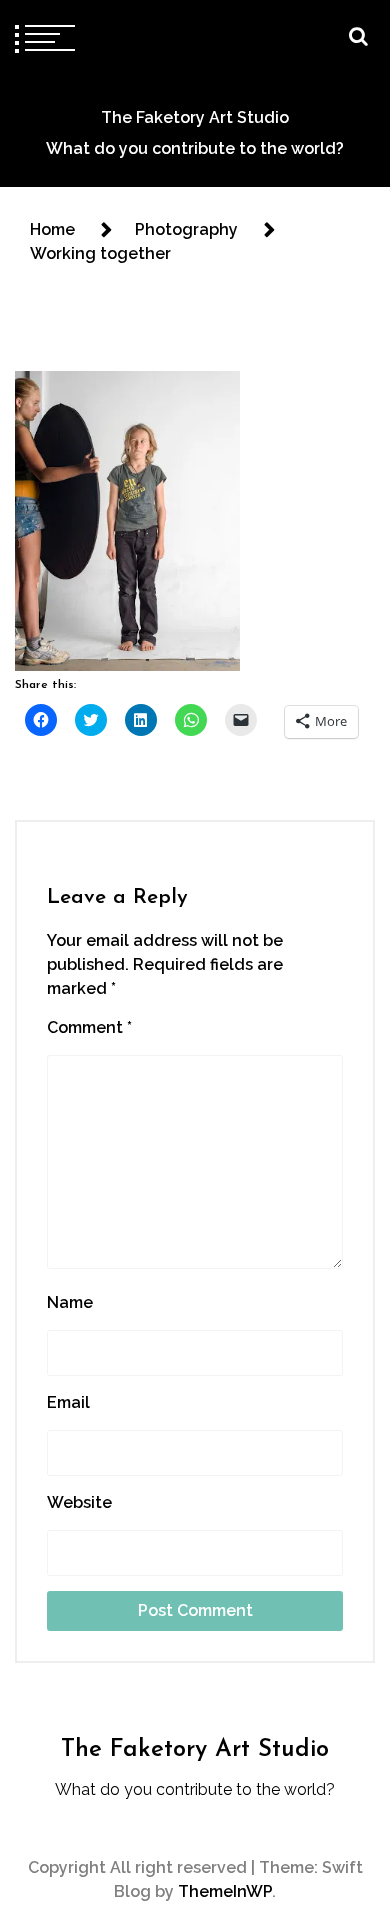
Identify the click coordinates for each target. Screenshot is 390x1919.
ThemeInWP (225, 1891)
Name (70, 1302)
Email (68, 1402)
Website (79, 1502)
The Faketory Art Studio (195, 117)
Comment (89, 1027)
